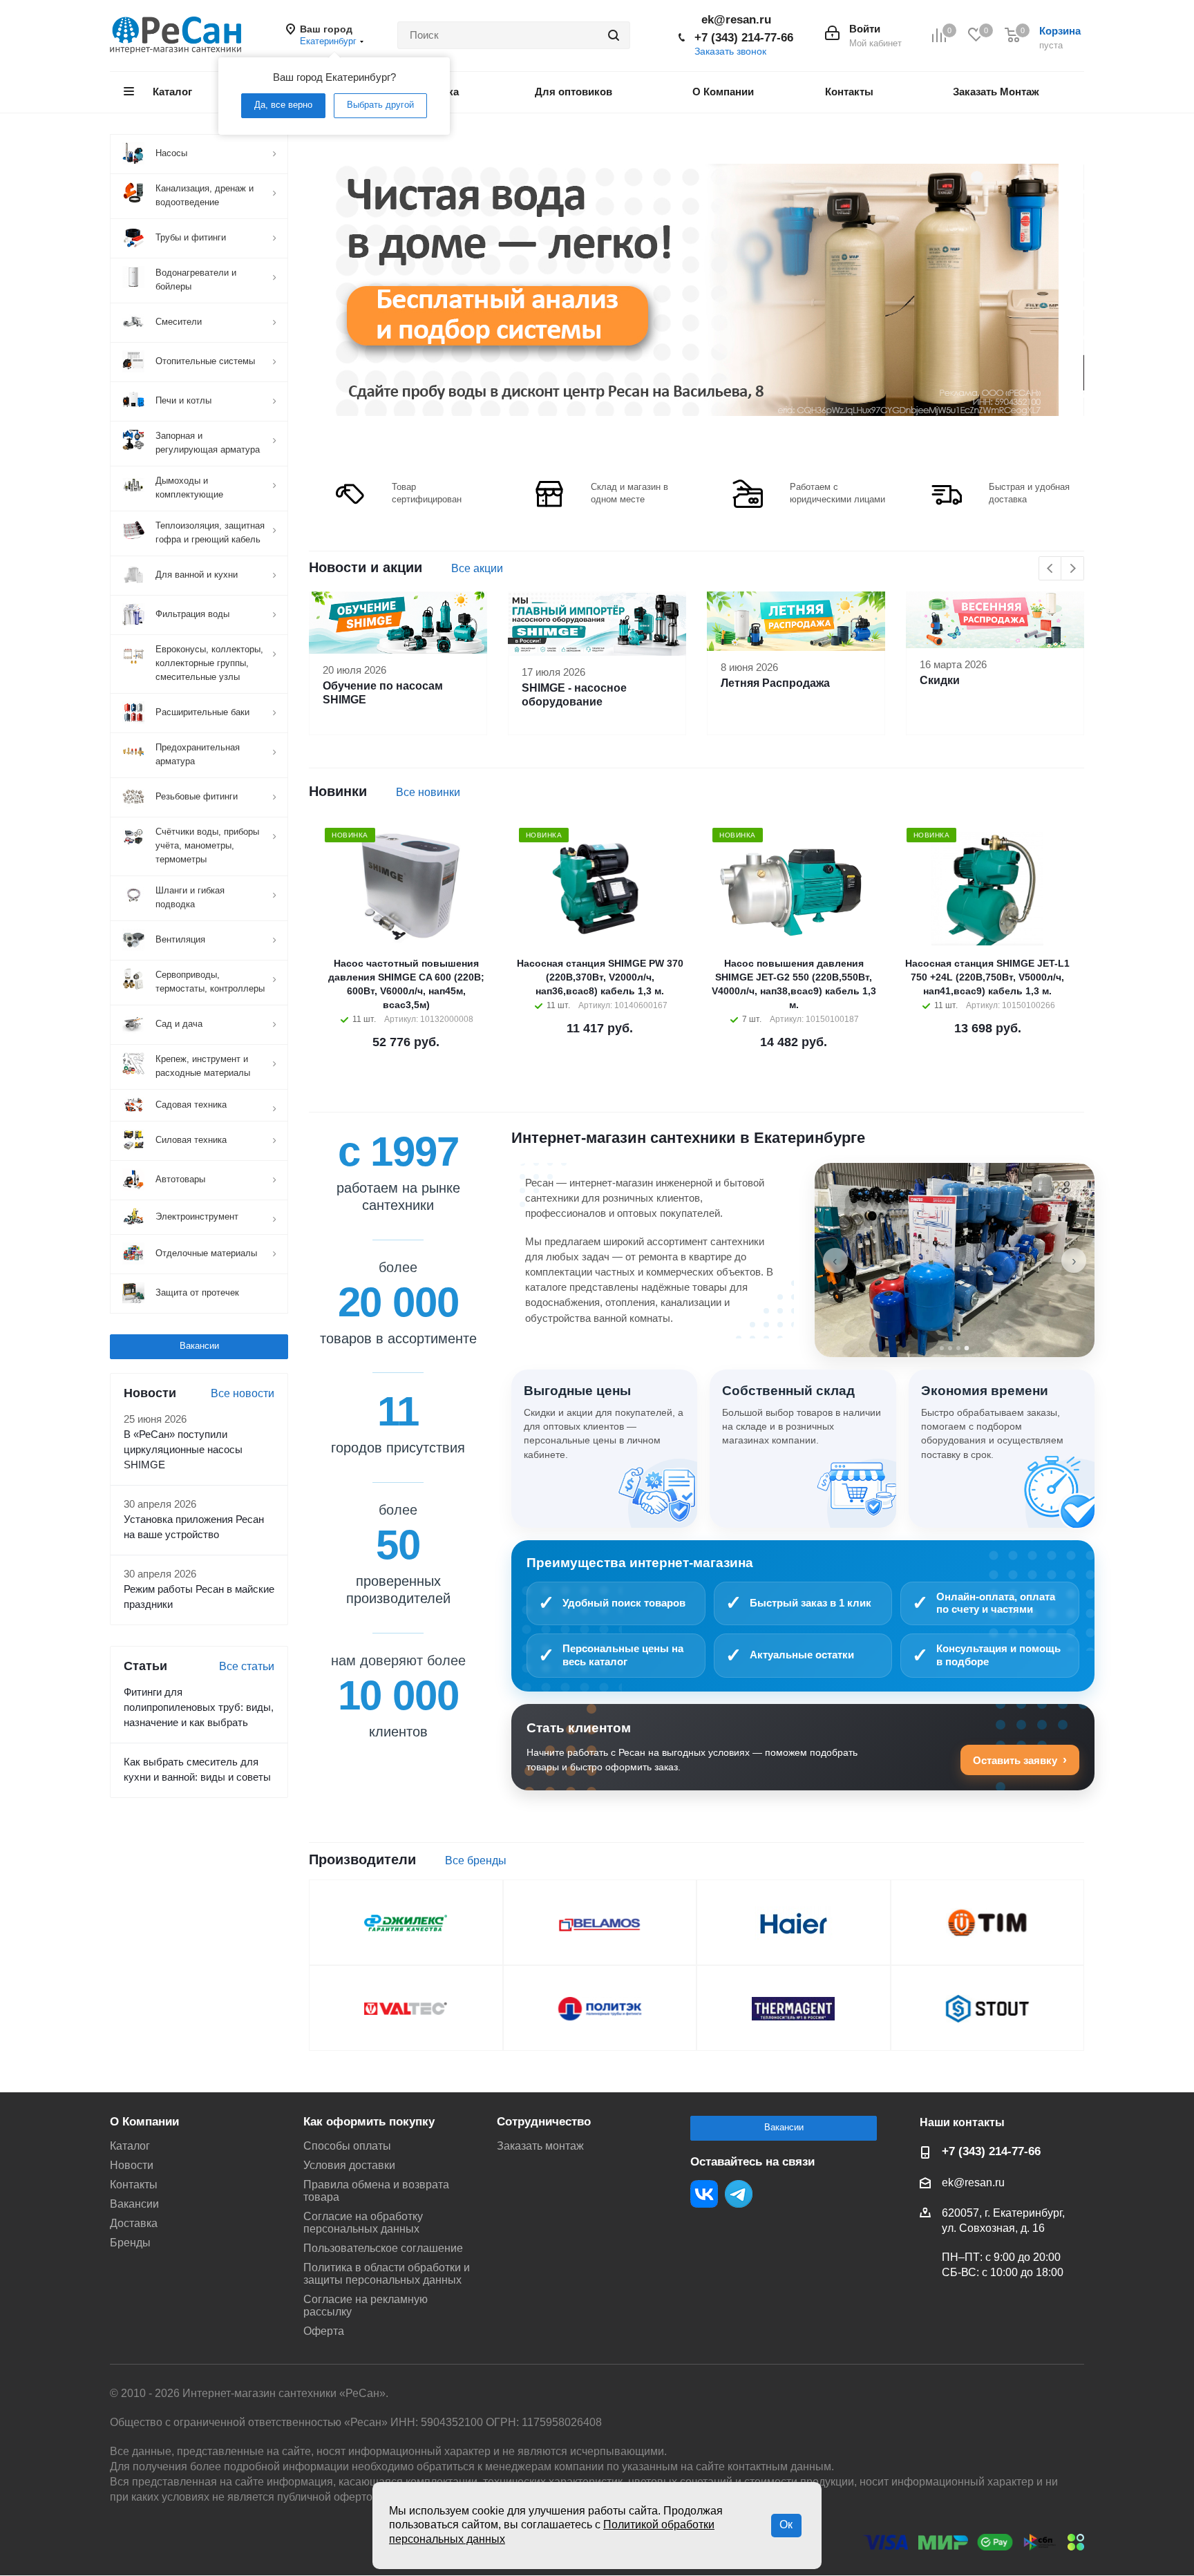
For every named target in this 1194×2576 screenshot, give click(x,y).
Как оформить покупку (369, 2122)
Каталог (130, 2146)
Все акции (477, 568)
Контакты (134, 2185)
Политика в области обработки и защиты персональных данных (387, 2274)
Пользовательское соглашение (383, 2248)
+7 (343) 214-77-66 (744, 38)
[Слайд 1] (942, 1348)
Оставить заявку (1015, 1760)
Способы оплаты (347, 2146)
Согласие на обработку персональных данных (363, 2223)
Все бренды (476, 1860)
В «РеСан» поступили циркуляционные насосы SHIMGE (183, 1450)
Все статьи (247, 1666)
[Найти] (614, 35)
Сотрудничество (544, 2122)
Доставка (134, 2223)
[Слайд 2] (950, 1348)
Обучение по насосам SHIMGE (383, 693)
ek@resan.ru (736, 20)
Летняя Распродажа (775, 683)
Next (1073, 569)
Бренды (130, 2243)
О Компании (144, 2122)
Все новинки (428, 792)
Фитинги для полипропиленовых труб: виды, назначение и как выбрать (199, 1707)
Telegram (739, 2194)
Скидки (940, 680)
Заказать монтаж (540, 2146)
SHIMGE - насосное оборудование (574, 695)
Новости (132, 2165)
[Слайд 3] (958, 1348)
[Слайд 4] (967, 1348)
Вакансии (199, 1346)
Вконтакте (704, 2194)
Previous (1051, 569)
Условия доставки (349, 2165)
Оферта (324, 2331)
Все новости (243, 1393)
